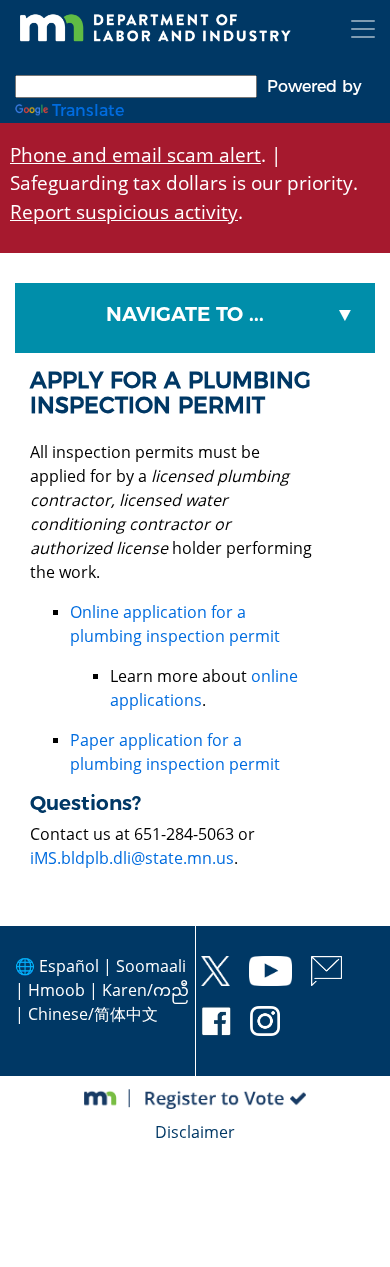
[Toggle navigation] (363, 29)
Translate (88, 110)
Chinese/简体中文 (93, 1014)
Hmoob (56, 990)
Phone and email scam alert (135, 154)
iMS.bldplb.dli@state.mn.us (132, 858)
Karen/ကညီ (145, 990)
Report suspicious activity (124, 211)
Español (69, 966)
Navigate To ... (185, 314)
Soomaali (151, 966)
